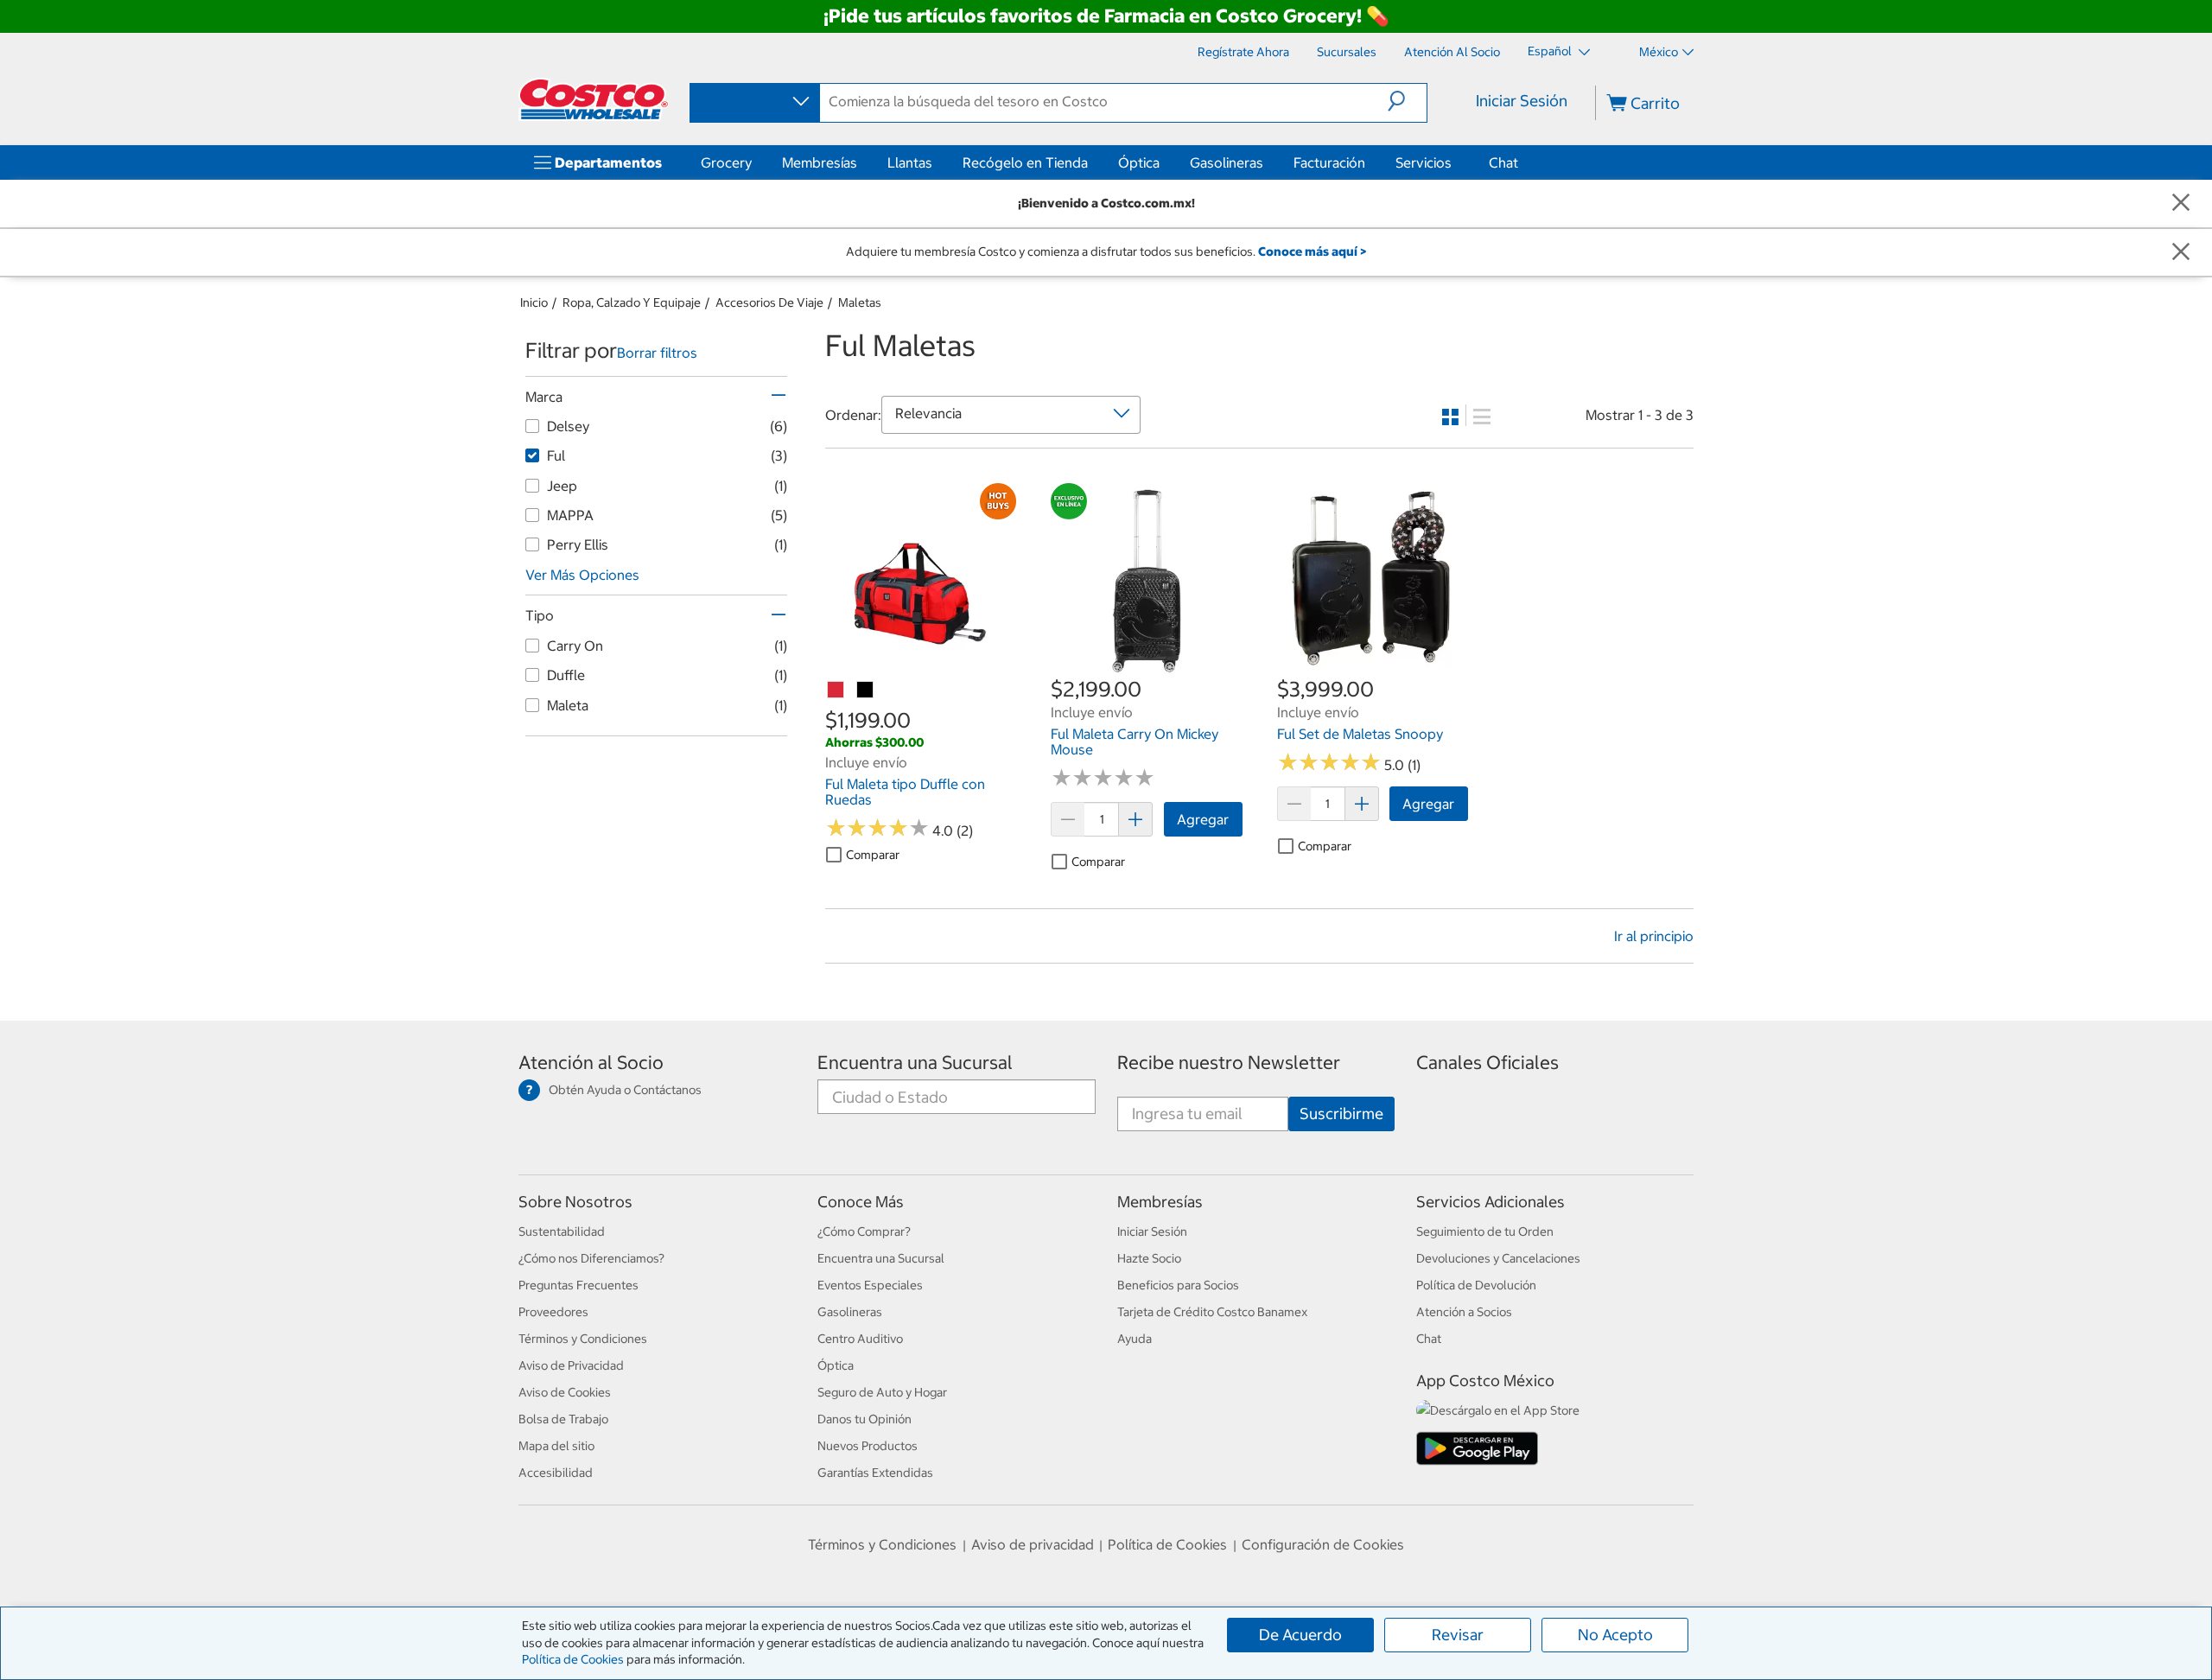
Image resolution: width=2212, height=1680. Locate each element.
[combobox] (753, 102)
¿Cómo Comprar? (864, 1231)
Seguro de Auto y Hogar (882, 1392)
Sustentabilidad (562, 1231)
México (1659, 52)
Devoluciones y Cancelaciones (1498, 1258)
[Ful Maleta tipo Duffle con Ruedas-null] (836, 690)
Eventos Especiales (870, 1285)
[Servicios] (1455, 162)
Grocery (726, 162)
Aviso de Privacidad (571, 1365)
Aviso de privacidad (1033, 1544)
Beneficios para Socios (1178, 1285)
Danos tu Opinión (864, 1419)
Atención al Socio (591, 1063)
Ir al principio (1654, 936)
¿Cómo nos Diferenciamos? (591, 1258)
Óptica (1139, 162)
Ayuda (1135, 1339)
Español (1551, 51)
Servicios (1424, 162)
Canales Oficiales (1487, 1063)
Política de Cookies (573, 1659)
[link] (921, 665)
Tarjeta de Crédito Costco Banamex (1212, 1312)
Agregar (1203, 819)
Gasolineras (1227, 162)
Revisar (1458, 1635)
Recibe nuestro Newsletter (1229, 1063)
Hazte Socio (1149, 1258)
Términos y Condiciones (583, 1339)
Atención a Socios (1464, 1312)
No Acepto (1615, 1635)
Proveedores (553, 1312)
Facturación (1329, 162)
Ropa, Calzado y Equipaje (632, 302)
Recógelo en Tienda (1025, 162)
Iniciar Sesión (1522, 101)
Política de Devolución (1476, 1285)
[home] (594, 99)
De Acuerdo (1300, 1635)
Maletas (860, 302)
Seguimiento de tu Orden (1485, 1231)
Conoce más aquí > (1312, 251)
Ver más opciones (582, 575)
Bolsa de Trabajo (563, 1419)
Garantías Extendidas (875, 1473)
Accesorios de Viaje (769, 302)
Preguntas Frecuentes (578, 1285)
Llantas (910, 162)
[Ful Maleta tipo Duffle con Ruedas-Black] (866, 690)
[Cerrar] (2181, 204)
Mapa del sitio (556, 1446)
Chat (1503, 162)
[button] (1407, 101)
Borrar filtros (657, 353)
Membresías (820, 162)
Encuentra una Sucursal (915, 1063)
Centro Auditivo (860, 1339)
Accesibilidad (556, 1473)
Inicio (534, 302)
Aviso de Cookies (565, 1392)
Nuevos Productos (868, 1446)
